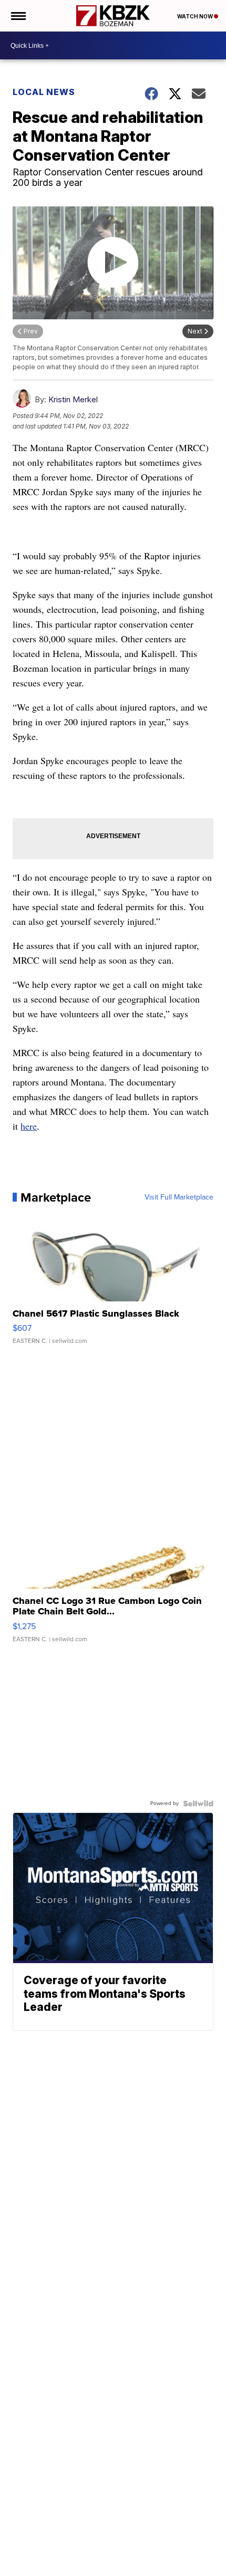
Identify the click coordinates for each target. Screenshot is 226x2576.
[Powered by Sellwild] (198, 1803)
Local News (44, 92)
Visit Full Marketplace (179, 1197)
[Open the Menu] (18, 16)
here (29, 1126)
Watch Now (196, 16)
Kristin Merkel (73, 399)
